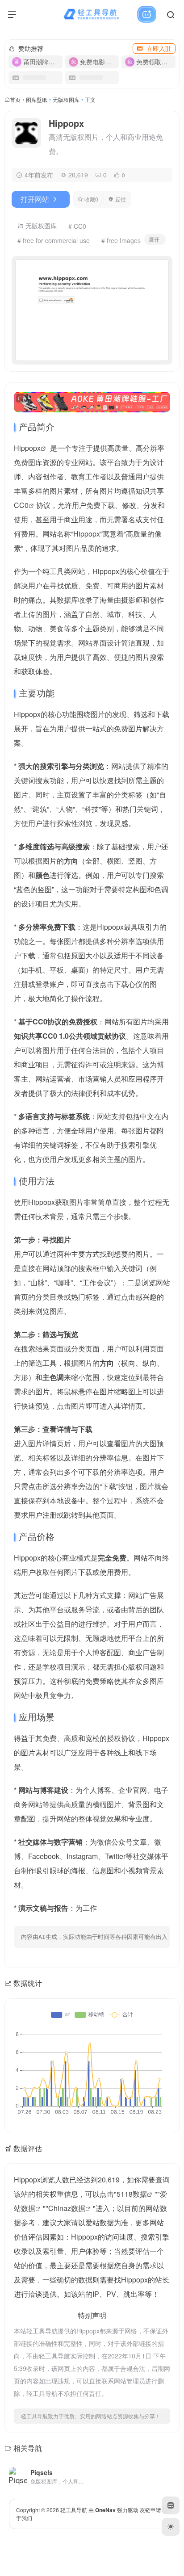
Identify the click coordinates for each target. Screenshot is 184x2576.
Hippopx (27, 448)
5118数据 (132, 2194)
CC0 (21, 505)
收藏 (91, 199)
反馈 (121, 199)
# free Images (121, 240)
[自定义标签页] (171, 2505)
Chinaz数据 (67, 2208)
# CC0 (77, 226)
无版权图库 (66, 99)
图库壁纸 (37, 99)
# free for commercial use (54, 240)
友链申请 (151, 2510)
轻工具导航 (74, 2510)
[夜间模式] (171, 2527)
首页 (15, 99)
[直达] (82, 2471)
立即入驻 (159, 48)
